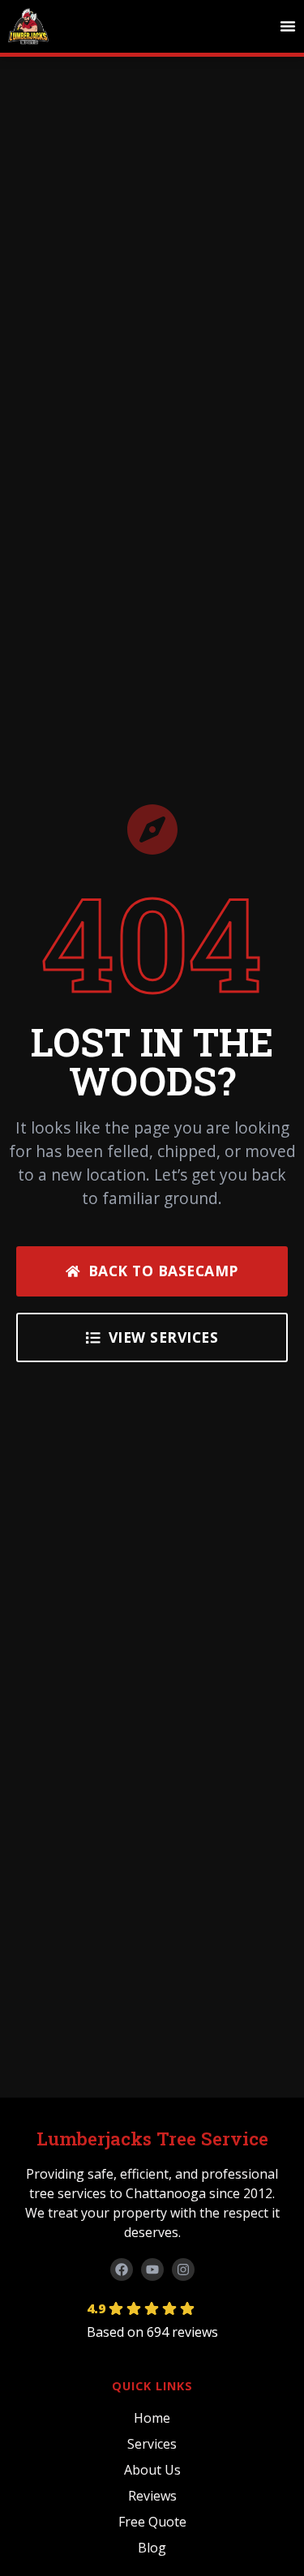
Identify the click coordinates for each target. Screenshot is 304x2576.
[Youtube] (152, 2270)
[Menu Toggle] (288, 26)
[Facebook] (122, 2270)
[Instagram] (183, 2270)
